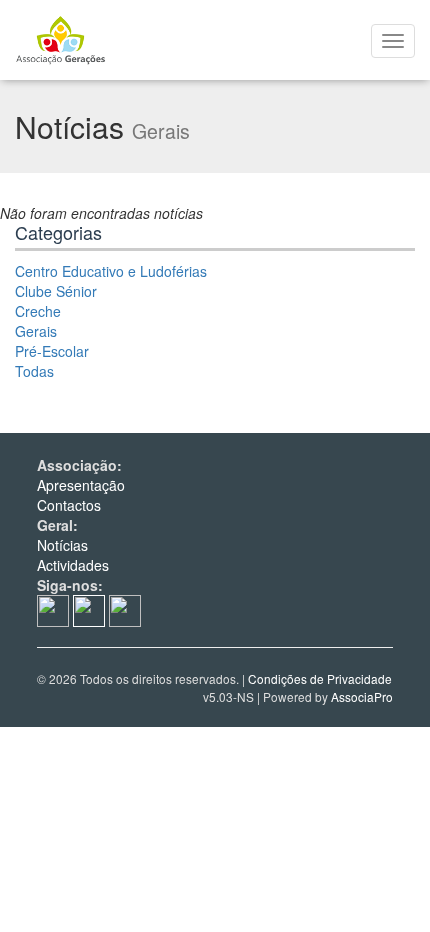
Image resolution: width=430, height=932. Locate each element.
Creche (38, 311)
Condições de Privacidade (320, 678)
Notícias (62, 545)
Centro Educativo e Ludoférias (111, 271)
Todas (34, 371)
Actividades (73, 565)
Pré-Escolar (52, 351)
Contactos (69, 505)
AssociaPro (362, 696)
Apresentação (81, 485)
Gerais (36, 331)
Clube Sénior (56, 291)
